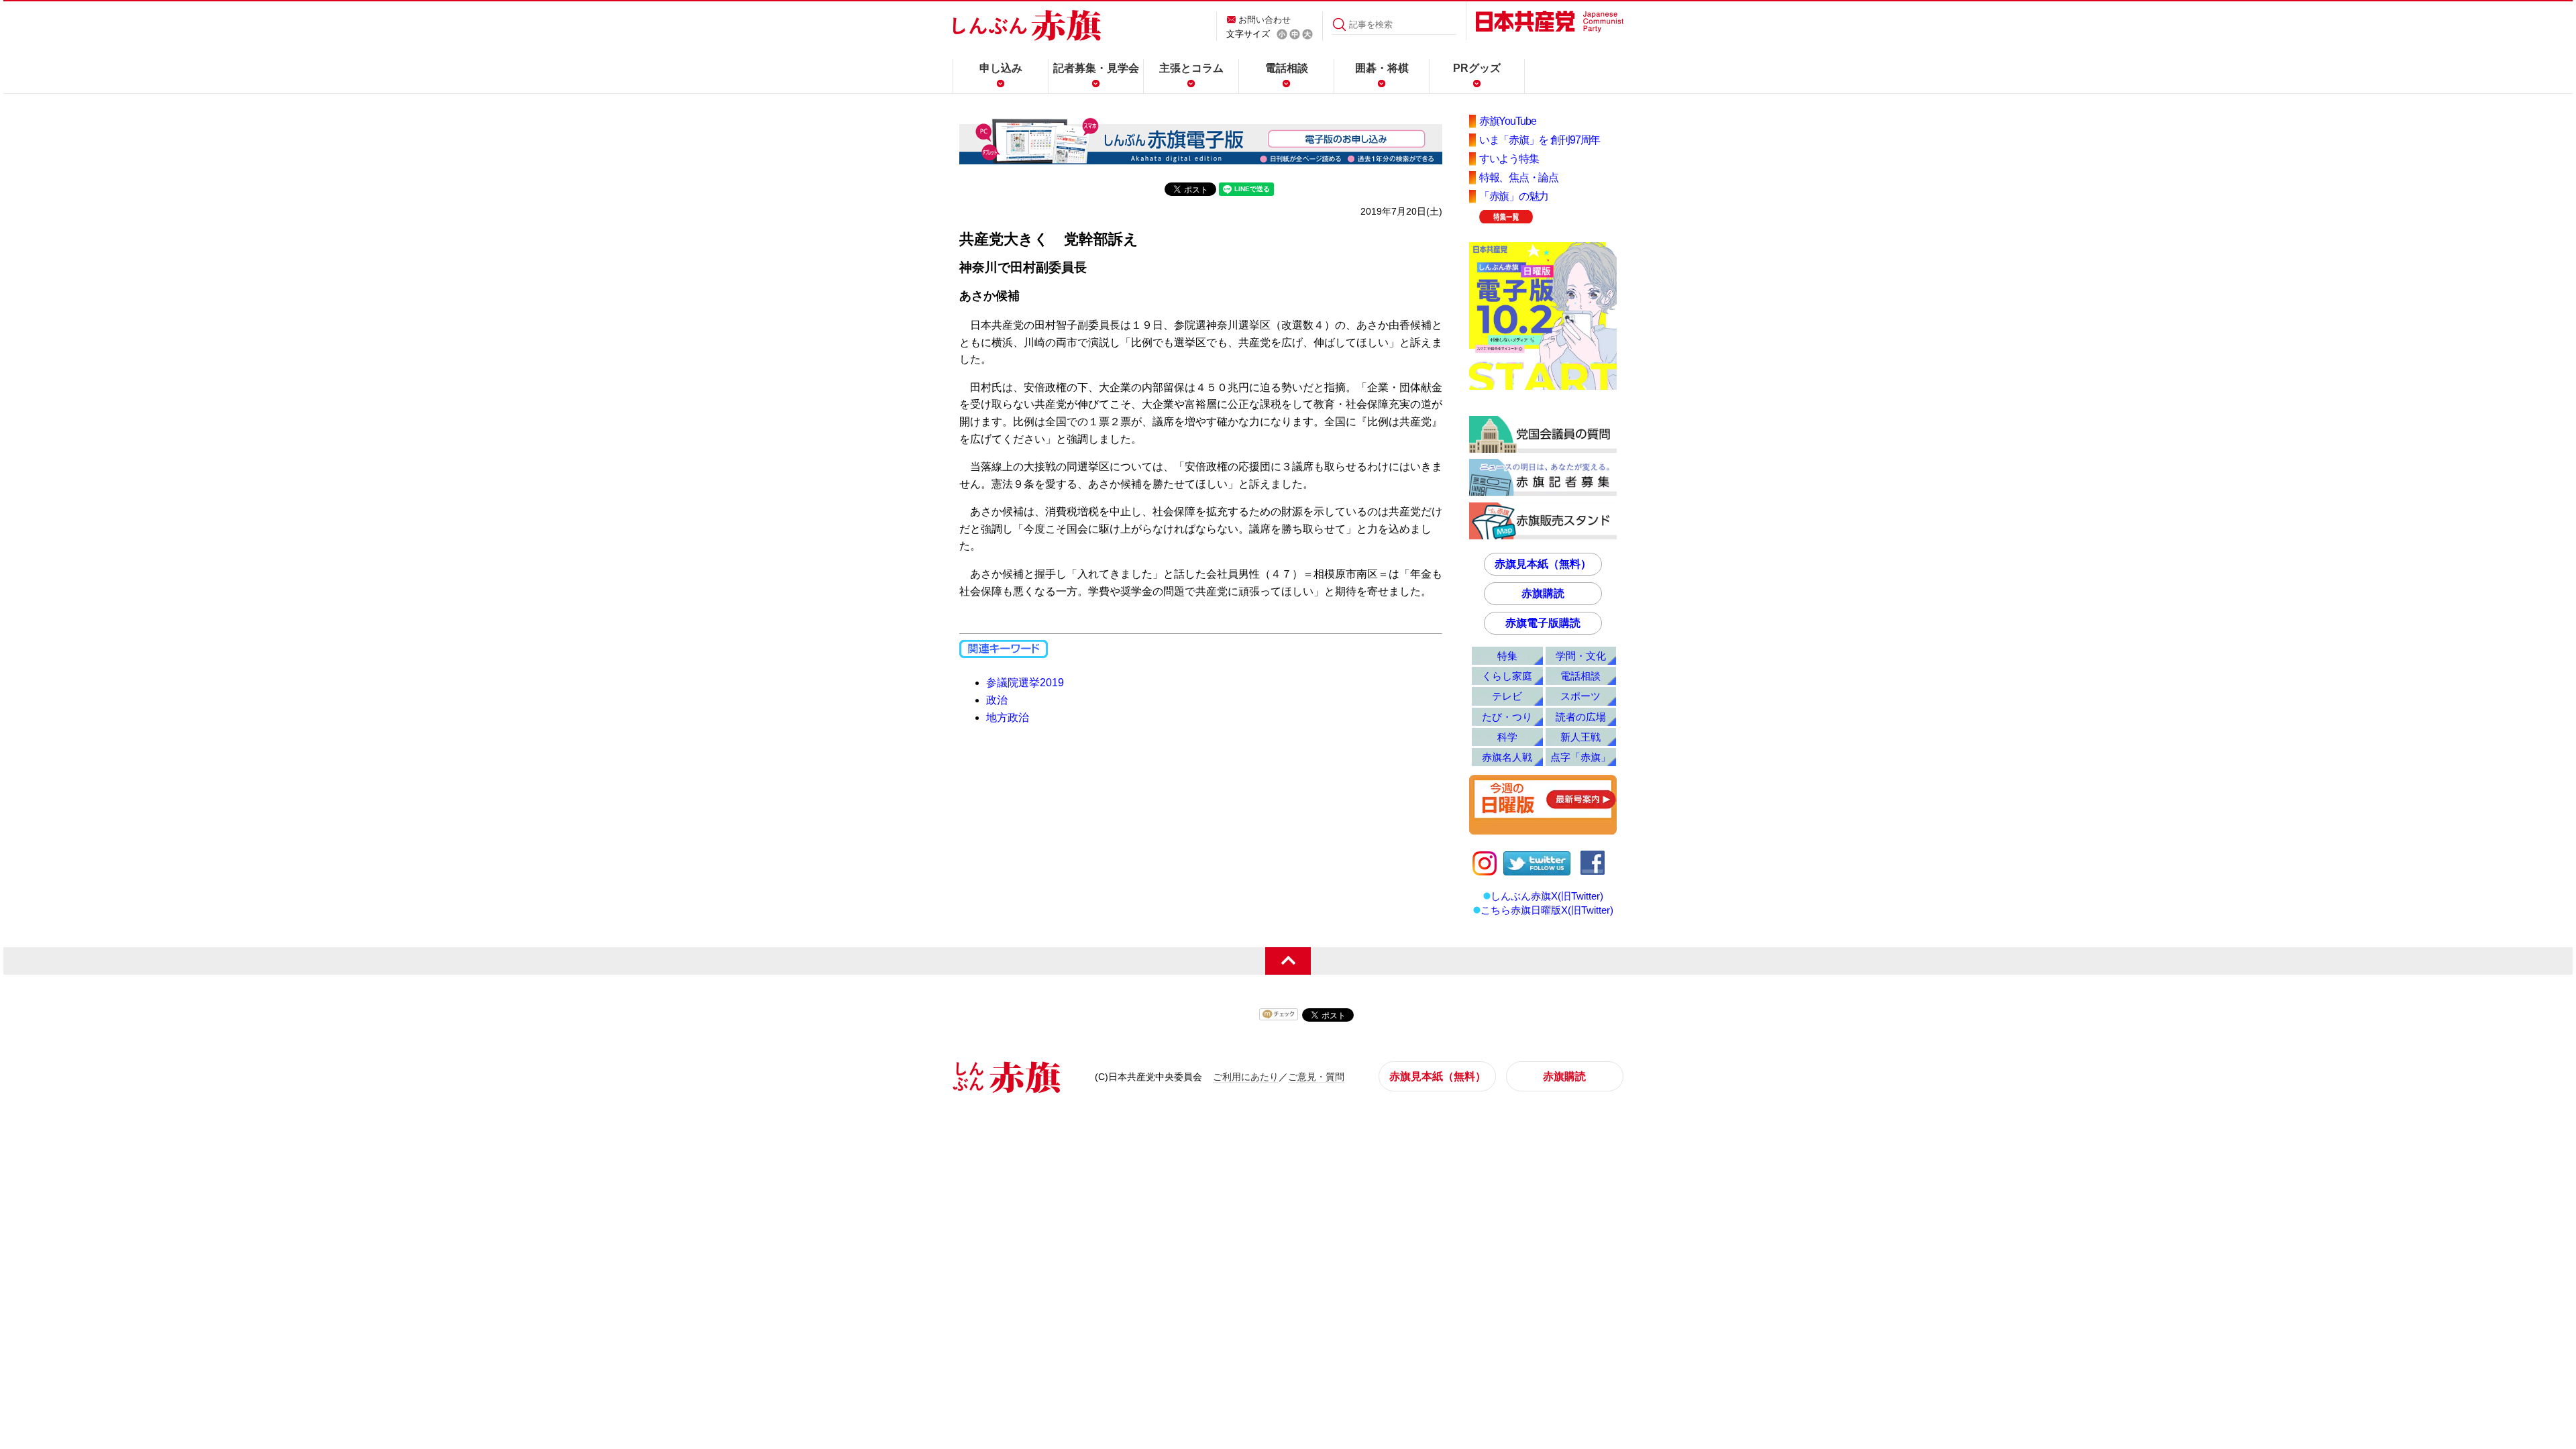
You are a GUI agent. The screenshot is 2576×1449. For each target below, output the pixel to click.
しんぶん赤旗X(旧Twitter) (1547, 896)
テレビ (1507, 696)
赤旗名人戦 (1507, 757)
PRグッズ (1477, 68)
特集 (1507, 656)
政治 (997, 700)
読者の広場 (1581, 717)
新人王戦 (1580, 737)
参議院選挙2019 (1025, 683)
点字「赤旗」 (1580, 757)
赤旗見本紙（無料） (1543, 564)
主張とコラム (1191, 68)
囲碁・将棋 (1382, 68)
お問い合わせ (1265, 20)
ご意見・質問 (1316, 1077)
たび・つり (1507, 717)
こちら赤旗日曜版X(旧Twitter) (1547, 910)
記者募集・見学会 (1096, 68)
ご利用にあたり (1246, 1077)
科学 (1507, 737)
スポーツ (1580, 696)
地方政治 (1008, 717)
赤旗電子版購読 (1543, 623)
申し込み (1001, 68)
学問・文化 (1581, 656)
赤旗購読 (1543, 593)
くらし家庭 (1507, 676)
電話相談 (1287, 68)
